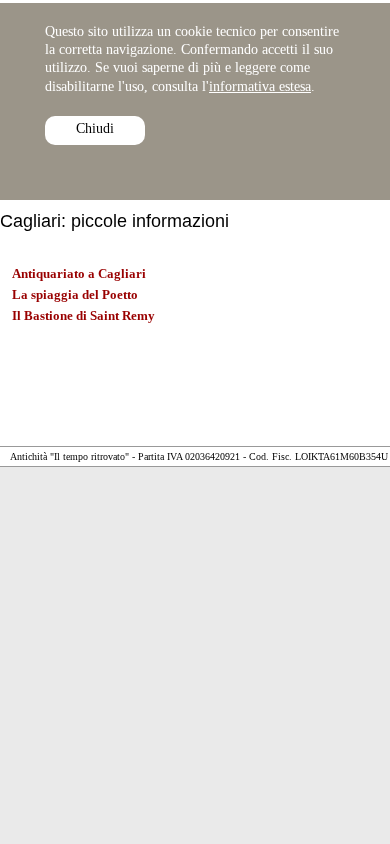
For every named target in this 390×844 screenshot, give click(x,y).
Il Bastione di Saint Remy (83, 315)
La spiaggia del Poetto (75, 294)
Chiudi (95, 128)
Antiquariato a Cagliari (79, 273)
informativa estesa (260, 86)
